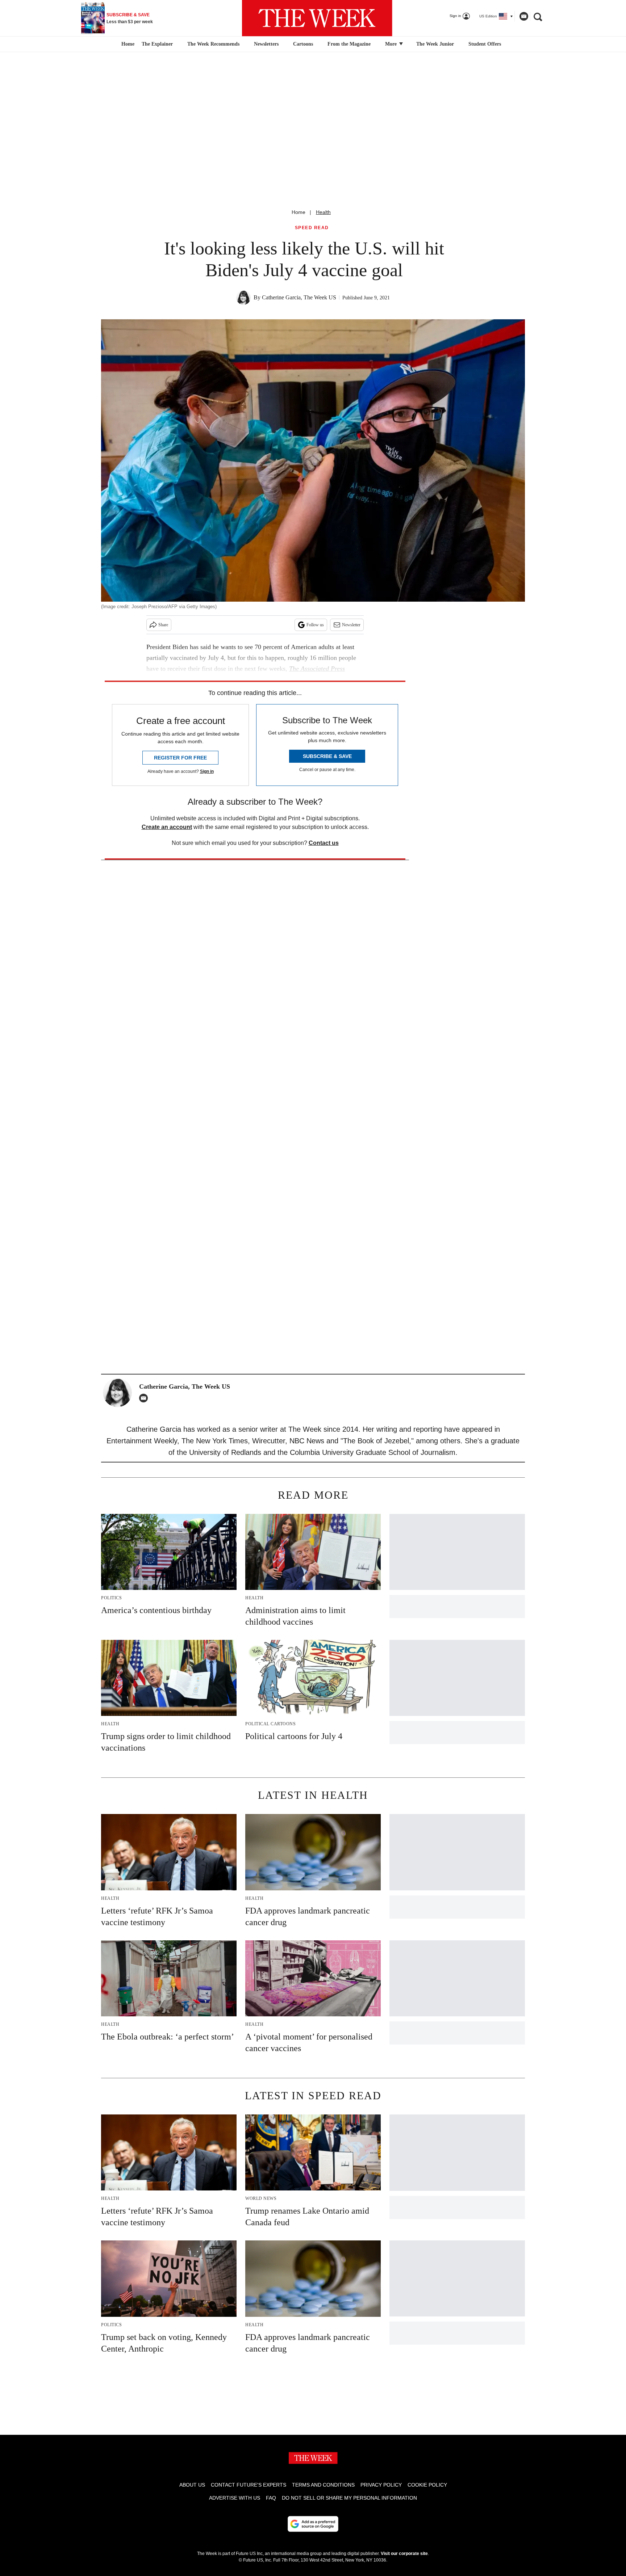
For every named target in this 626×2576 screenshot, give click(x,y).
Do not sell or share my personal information (349, 2498)
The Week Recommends (213, 44)
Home (299, 212)
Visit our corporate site (404, 2554)
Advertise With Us (235, 2498)
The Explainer (157, 44)
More (392, 44)
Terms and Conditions (323, 2485)
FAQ (271, 2498)
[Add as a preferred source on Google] (313, 2524)
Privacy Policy (381, 2485)
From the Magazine (349, 44)
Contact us (324, 843)
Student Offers (485, 44)
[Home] (127, 44)
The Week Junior (435, 44)
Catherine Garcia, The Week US (299, 297)
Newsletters (266, 44)
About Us (192, 2485)
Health (323, 212)
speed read (312, 228)
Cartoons (303, 44)
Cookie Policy (427, 2485)
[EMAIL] (145, 1398)
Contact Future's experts (249, 2485)
